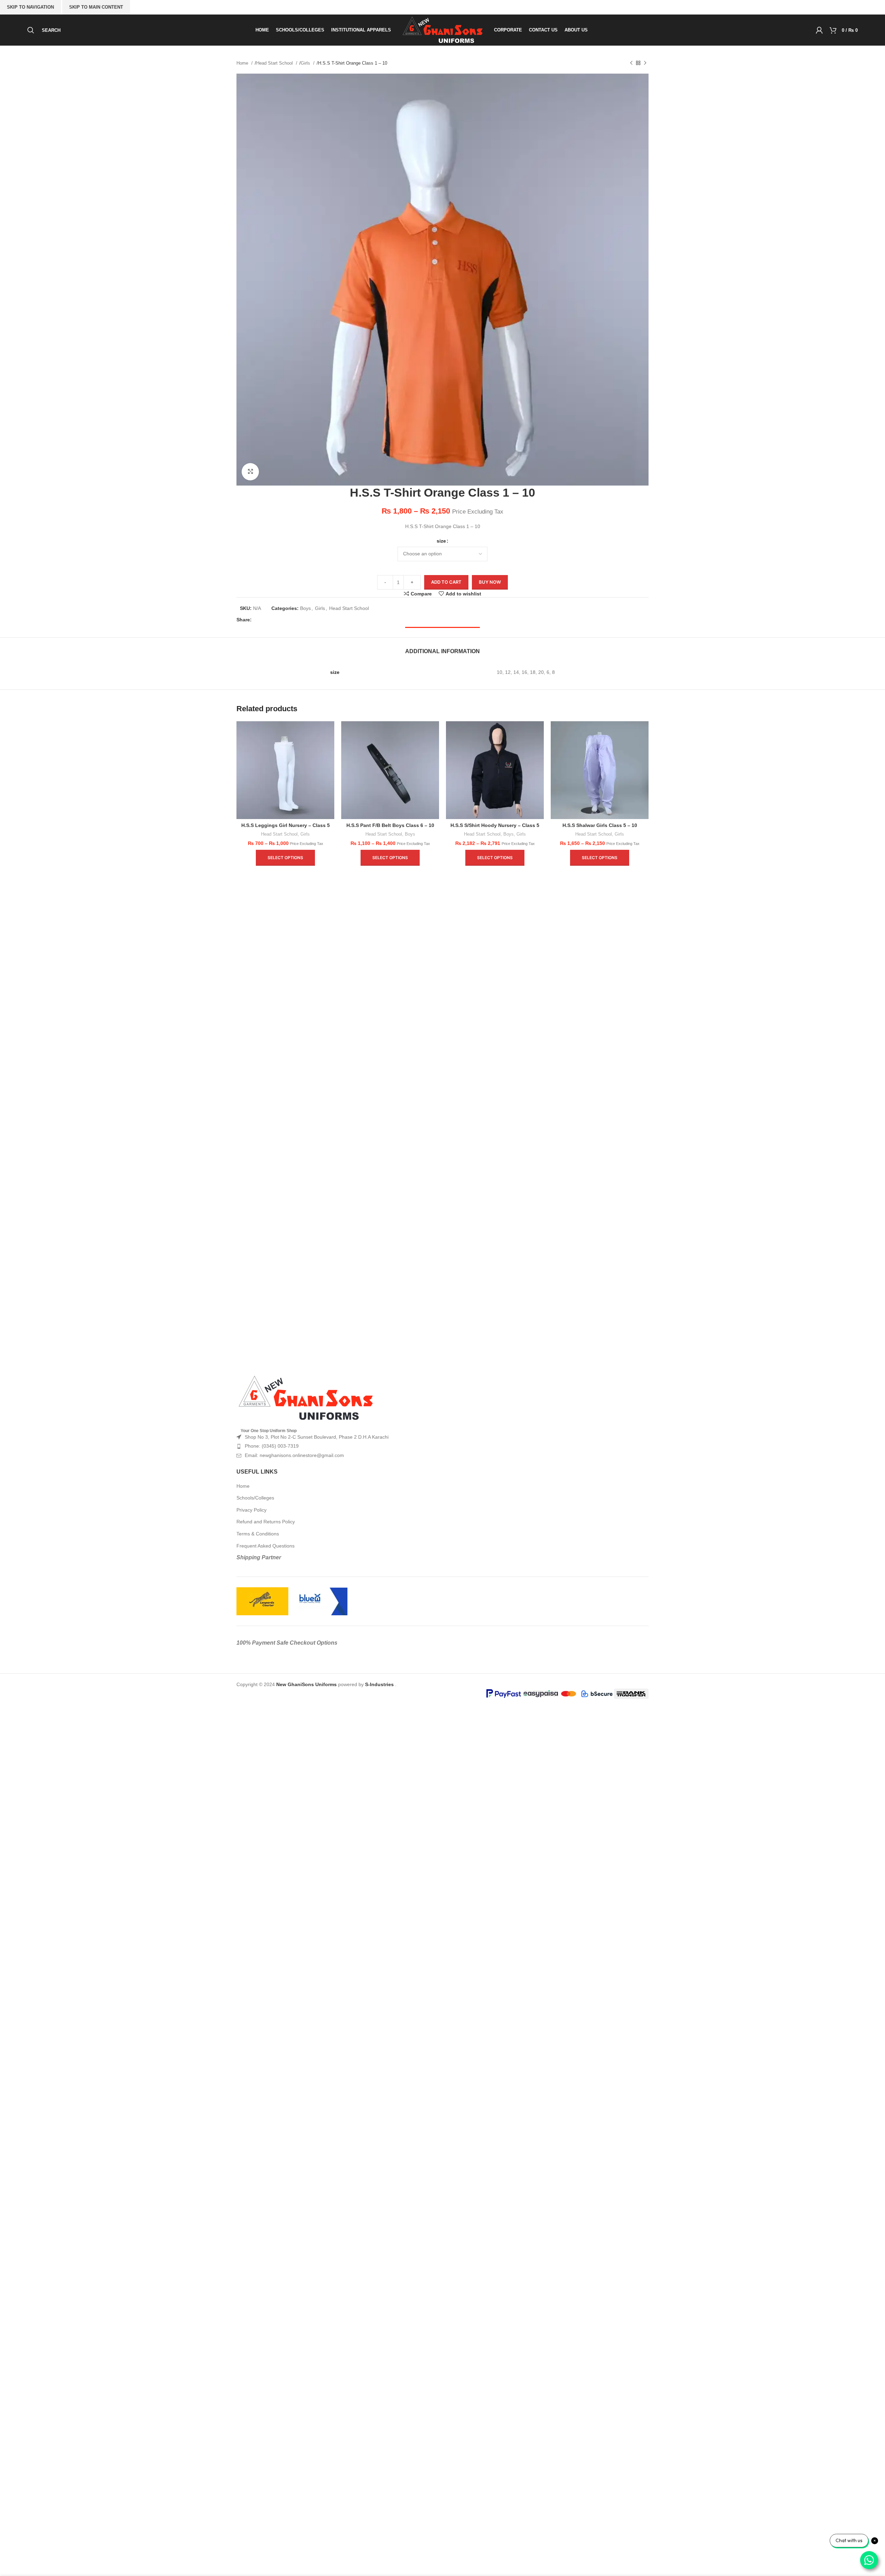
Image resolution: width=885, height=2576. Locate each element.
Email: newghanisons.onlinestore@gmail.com (294, 1455)
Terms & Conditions (258, 1534)
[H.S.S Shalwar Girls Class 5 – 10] (600, 770)
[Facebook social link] (259, 620)
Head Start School (275, 63)
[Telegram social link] (303, 620)
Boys (305, 608)
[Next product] (645, 63)
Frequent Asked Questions (265, 1546)
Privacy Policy (251, 1510)
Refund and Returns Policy (266, 1522)
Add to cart (446, 582)
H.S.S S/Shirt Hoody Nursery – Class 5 (495, 825)
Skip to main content (96, 7)
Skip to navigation (30, 7)
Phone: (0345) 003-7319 (272, 1446)
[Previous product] (631, 63)
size (441, 541)
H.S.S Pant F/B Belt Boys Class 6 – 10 (390, 825)
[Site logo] (442, 30)
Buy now (490, 582)
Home (243, 63)
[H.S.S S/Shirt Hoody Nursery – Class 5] (495, 770)
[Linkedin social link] (292, 620)
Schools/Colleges (255, 1498)
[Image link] (306, 1398)
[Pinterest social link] (281, 620)
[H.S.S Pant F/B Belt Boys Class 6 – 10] (390, 770)
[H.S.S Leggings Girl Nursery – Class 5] (285, 770)
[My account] (819, 30)
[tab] (442, 648)
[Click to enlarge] (250, 472)
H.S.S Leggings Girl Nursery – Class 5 (286, 825)
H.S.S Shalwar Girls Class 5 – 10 (600, 825)
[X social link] (270, 620)
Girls (306, 63)
